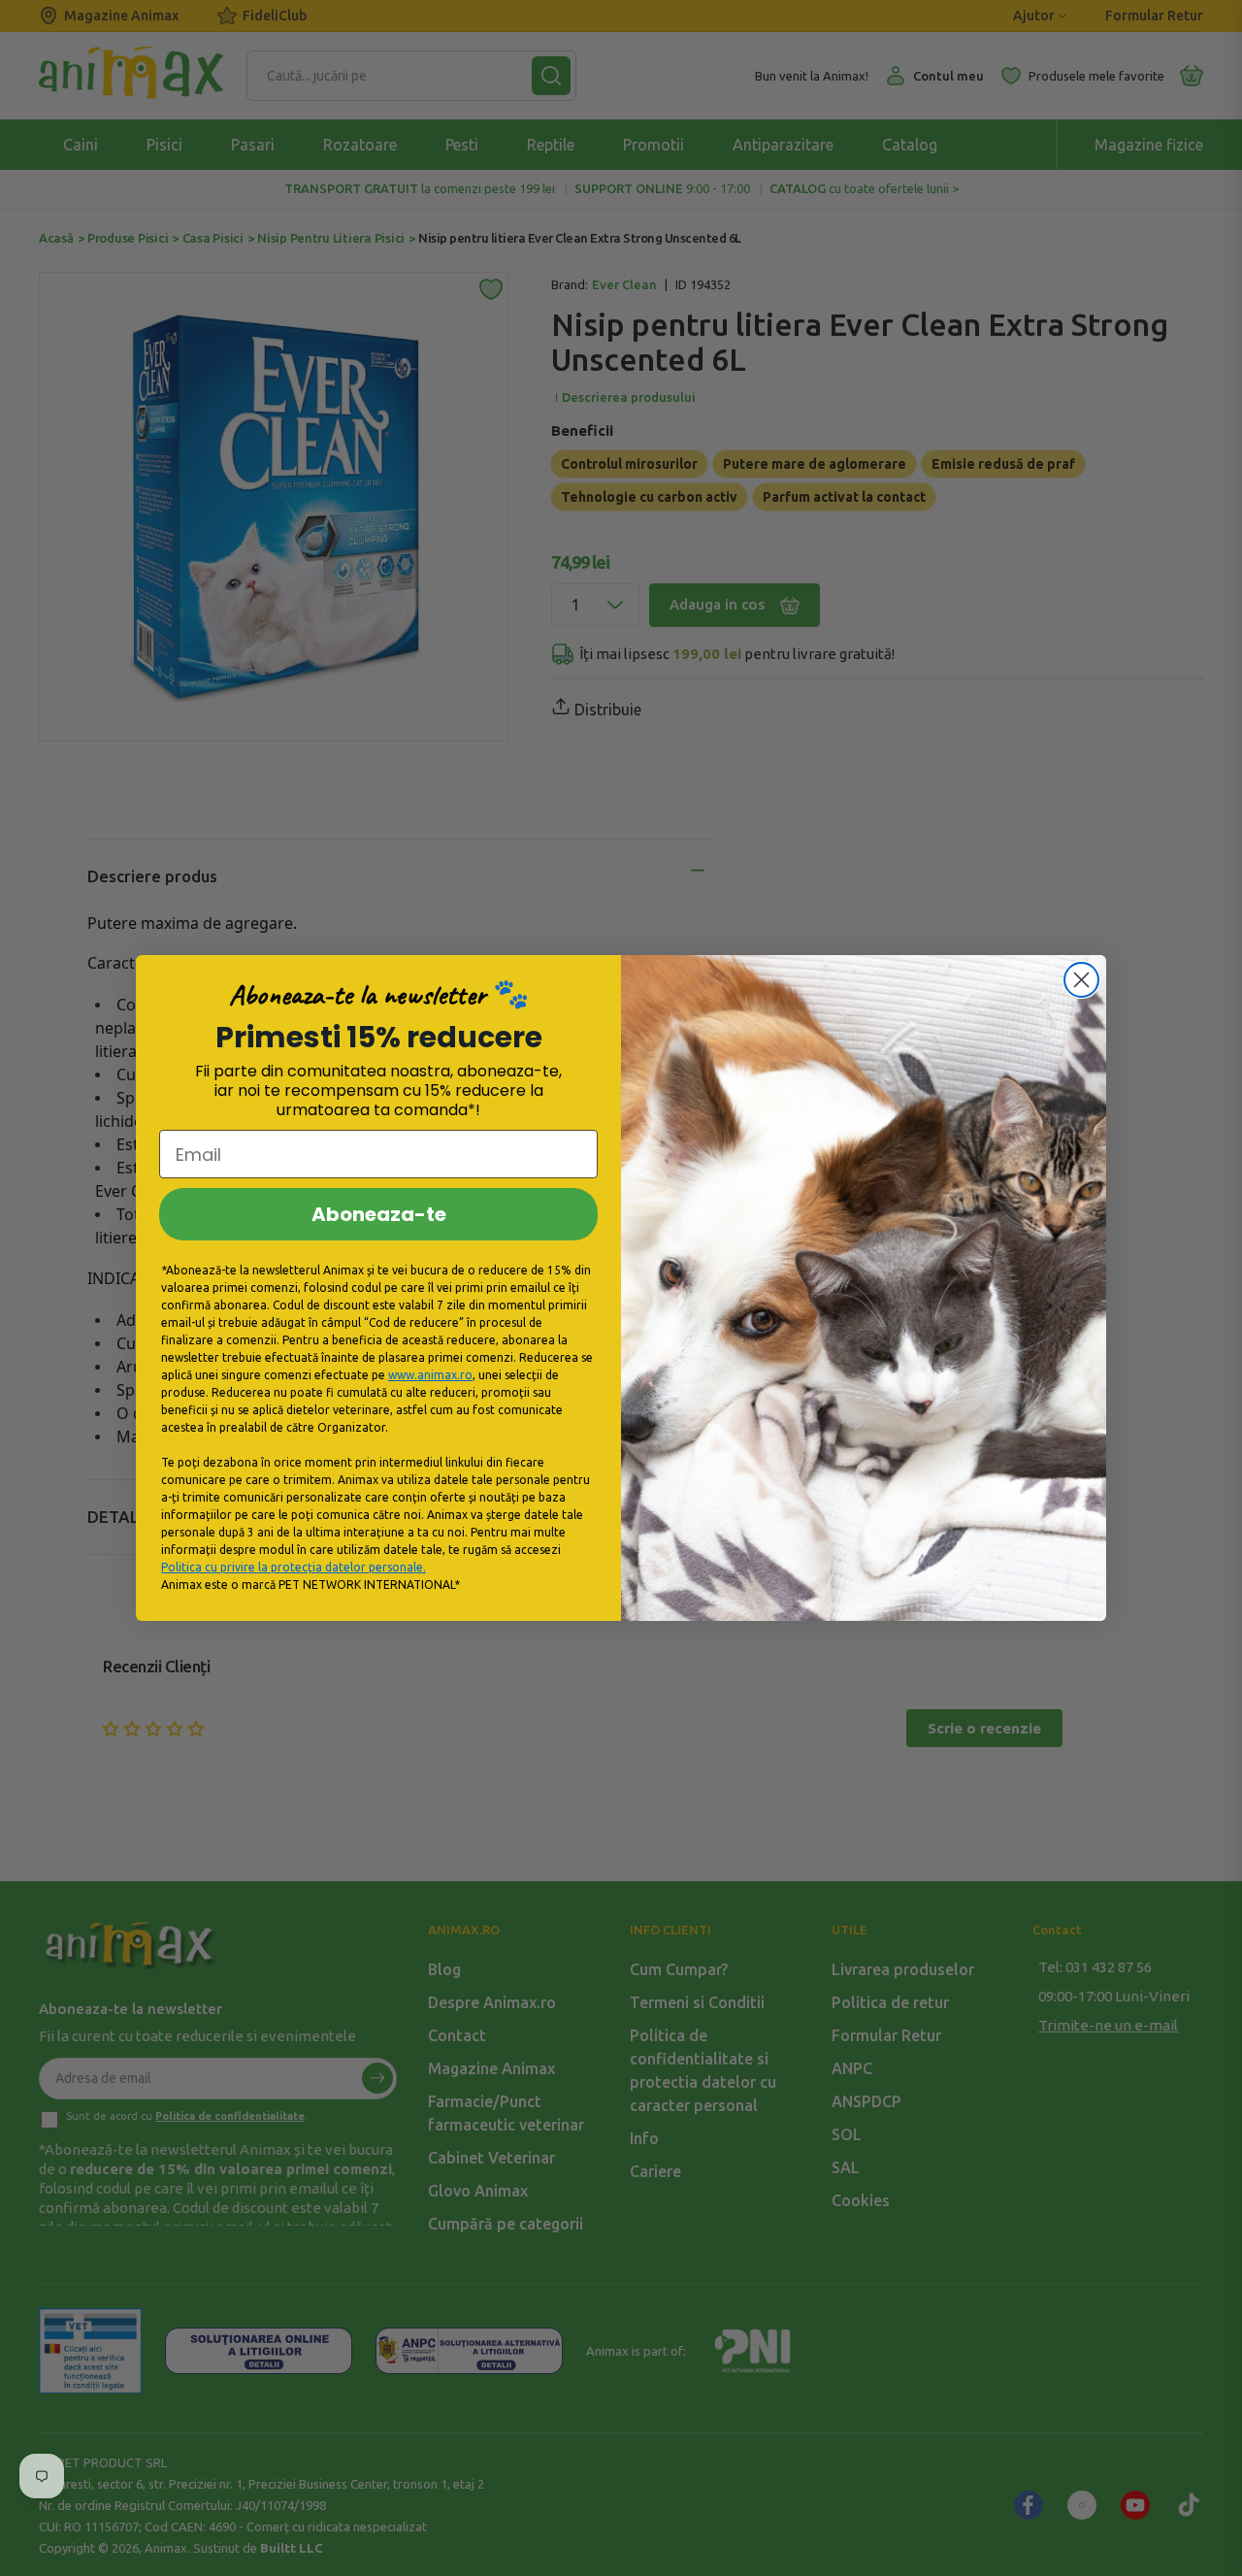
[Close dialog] (1081, 980)
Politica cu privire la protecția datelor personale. (294, 1567)
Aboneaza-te (379, 1214)
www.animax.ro (430, 1375)
